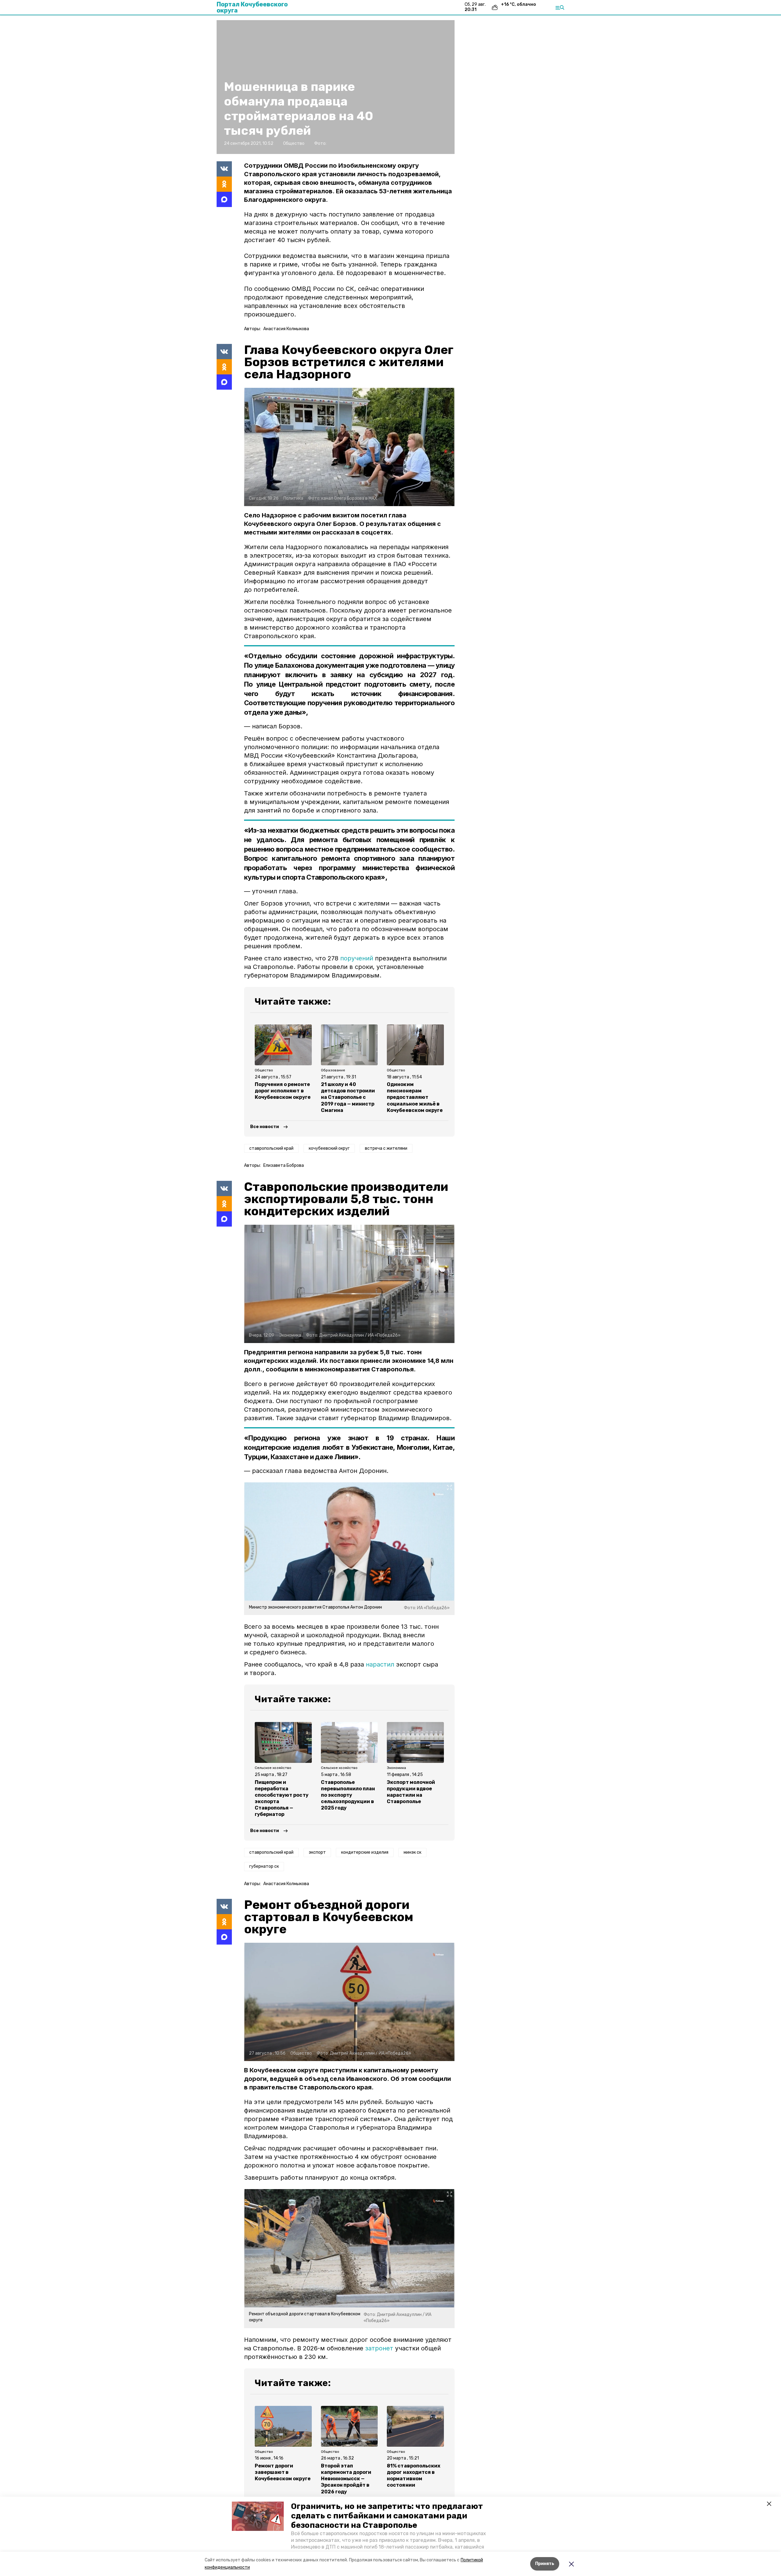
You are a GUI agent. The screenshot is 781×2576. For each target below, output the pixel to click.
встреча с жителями (386, 1148)
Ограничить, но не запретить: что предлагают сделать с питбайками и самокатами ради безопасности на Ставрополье (387, 2516)
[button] (258, 2516)
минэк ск (412, 1852)
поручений (357, 958)
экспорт (317, 1852)
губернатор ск (264, 1866)
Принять (545, 2564)
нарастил (380, 1664)
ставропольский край (271, 1148)
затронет (379, 2348)
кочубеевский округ (329, 1148)
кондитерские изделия (365, 1852)
